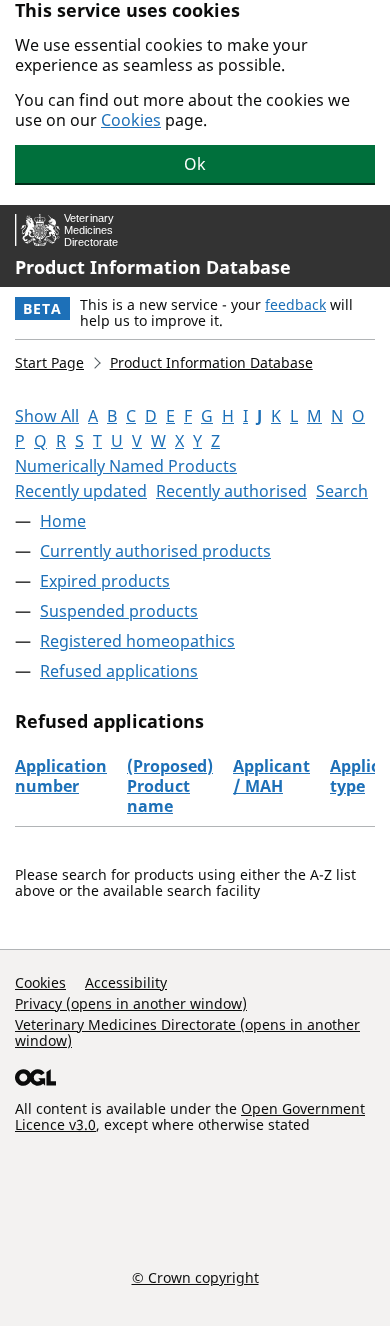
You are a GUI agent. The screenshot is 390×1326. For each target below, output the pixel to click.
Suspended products (119, 611)
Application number (61, 776)
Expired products (105, 581)
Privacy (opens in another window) (131, 1003)
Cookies (131, 120)
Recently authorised (231, 491)
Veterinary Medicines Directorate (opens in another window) (187, 1032)
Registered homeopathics (137, 641)
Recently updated (81, 491)
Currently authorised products (155, 551)
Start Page (49, 362)
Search (342, 491)
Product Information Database (153, 267)
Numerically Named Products (126, 466)
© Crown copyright (195, 1277)
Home (63, 521)
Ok (195, 164)
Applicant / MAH (271, 776)
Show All (47, 416)
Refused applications (119, 671)
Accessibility (126, 982)
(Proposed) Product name (170, 786)
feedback (295, 304)
